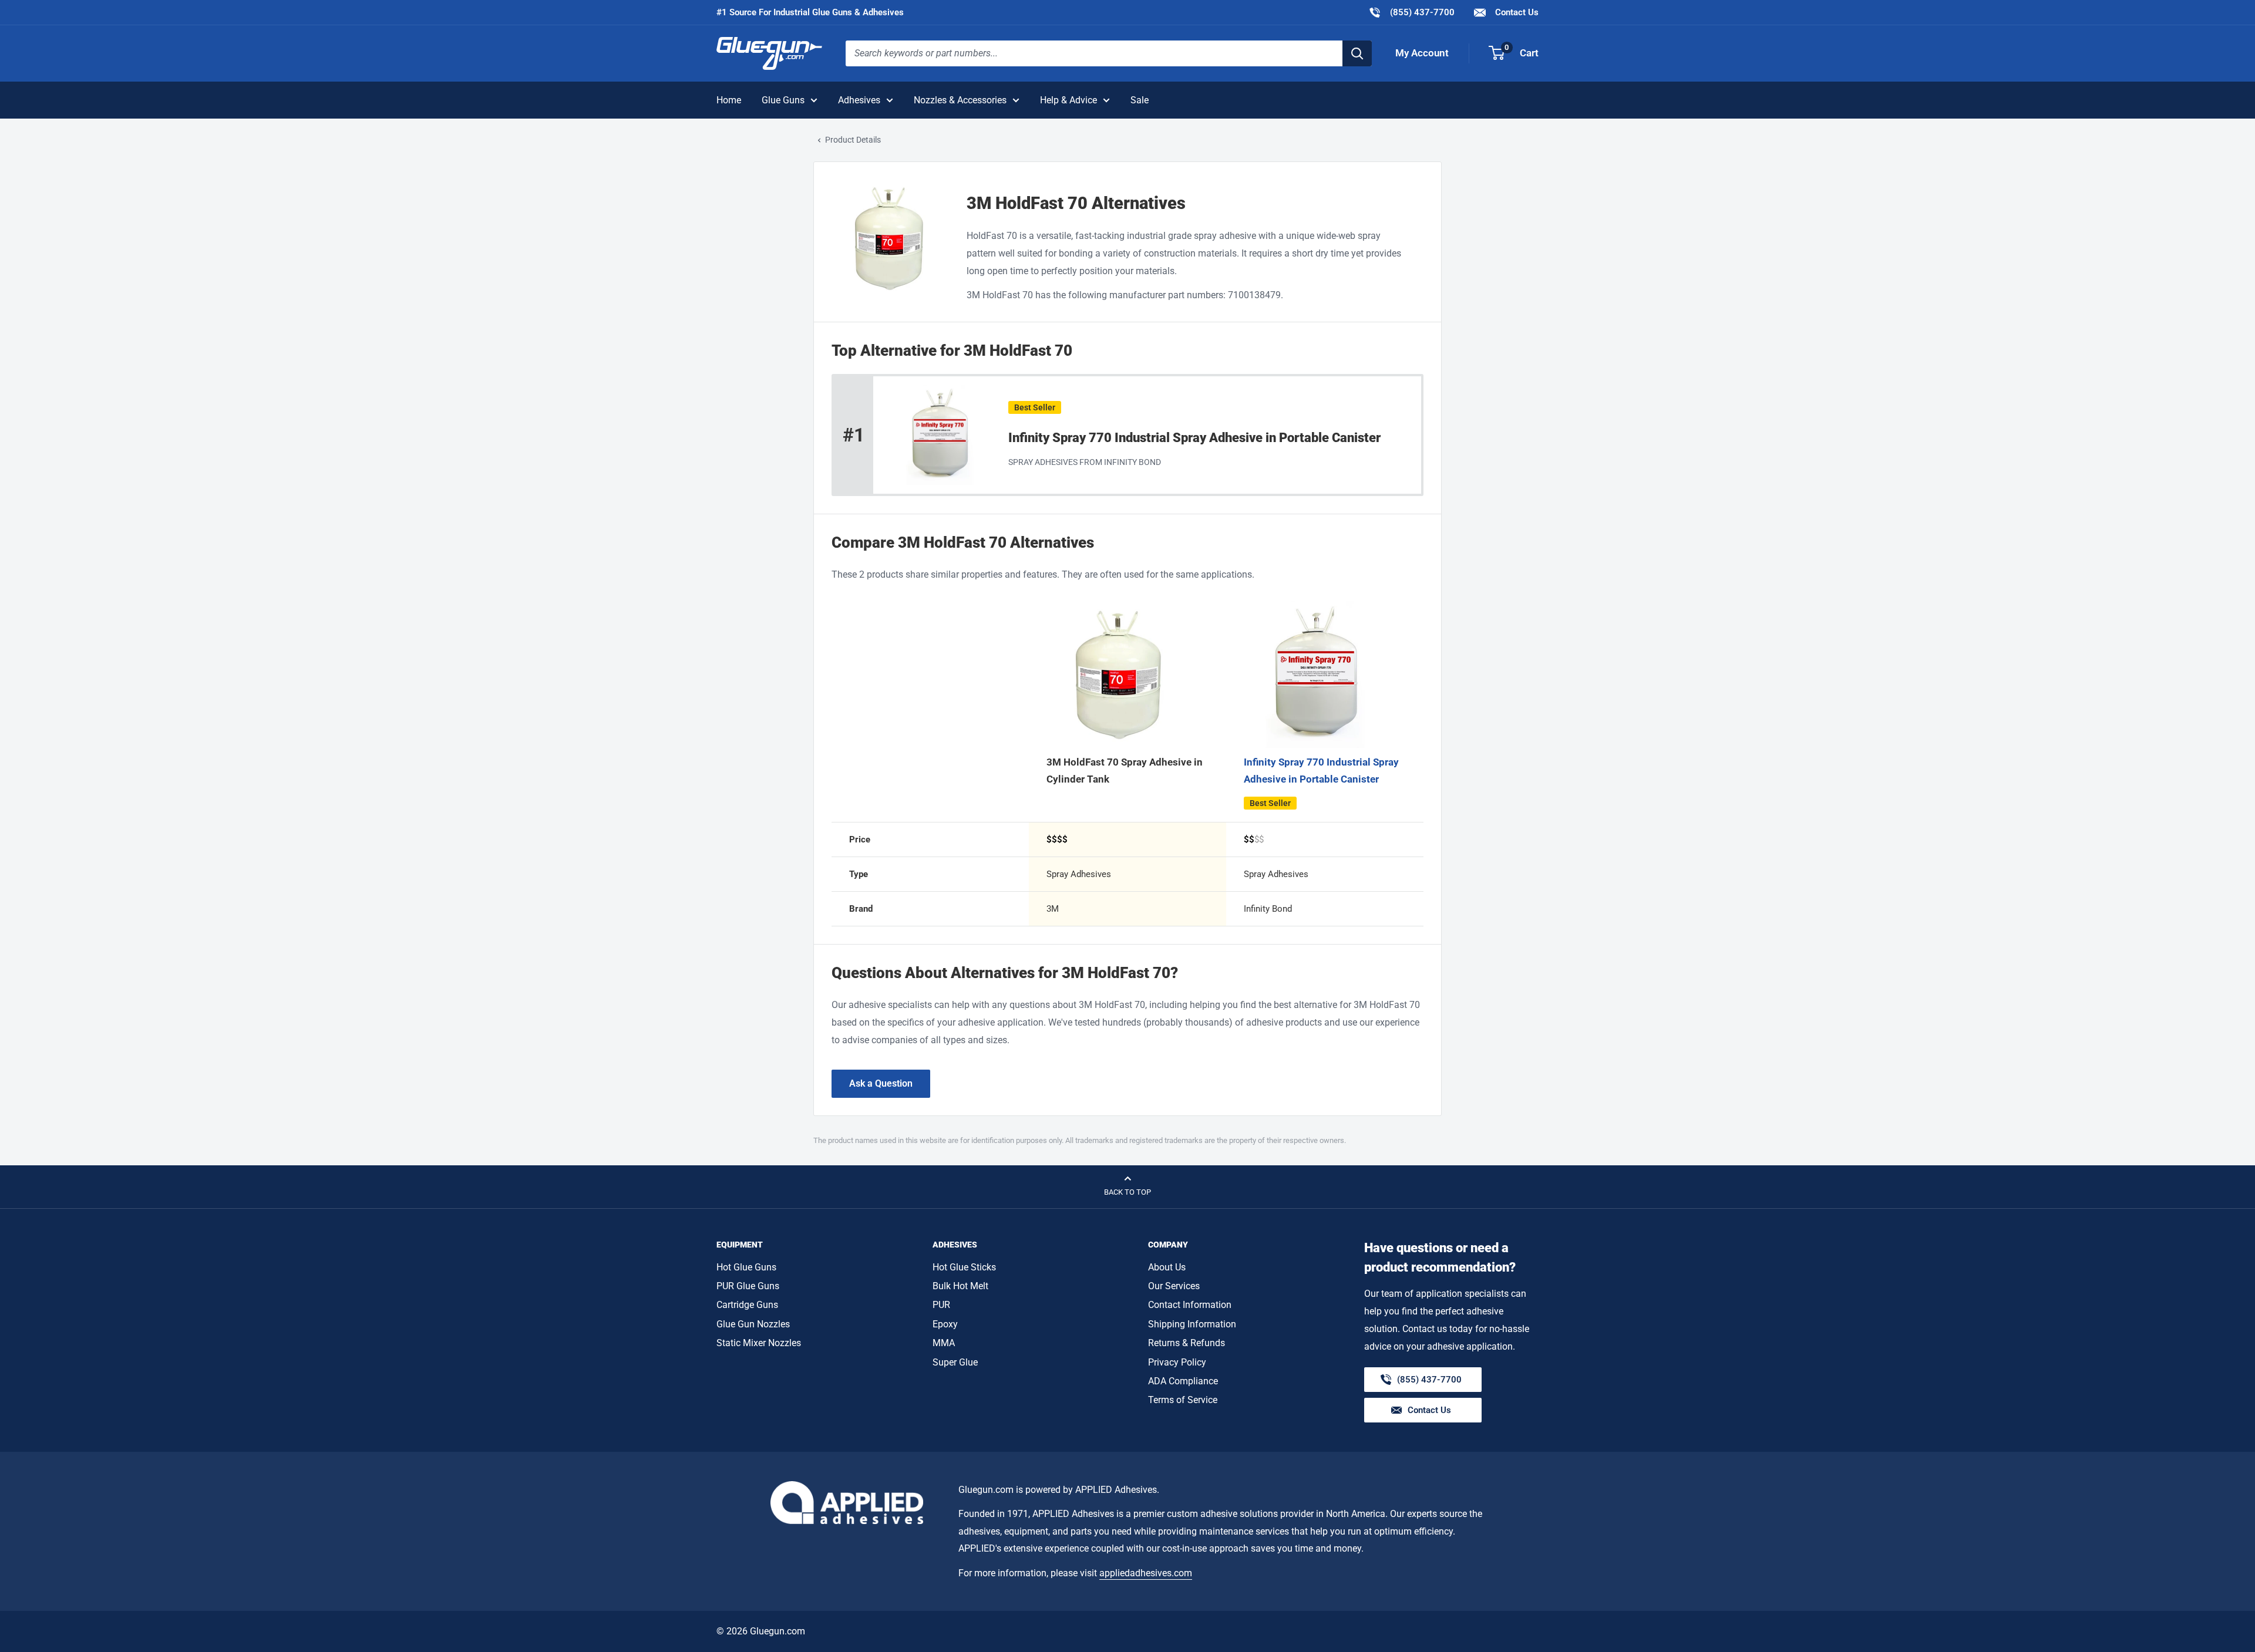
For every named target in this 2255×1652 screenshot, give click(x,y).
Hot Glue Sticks (964, 1267)
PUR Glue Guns (748, 1286)
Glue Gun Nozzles (753, 1324)
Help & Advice (1068, 100)
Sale (1140, 100)
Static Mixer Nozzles (759, 1343)
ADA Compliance (1183, 1381)
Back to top (1127, 1192)
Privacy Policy (1177, 1362)
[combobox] (1094, 53)
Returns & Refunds (1187, 1343)
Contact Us (1516, 12)
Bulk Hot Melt (960, 1286)
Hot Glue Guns (746, 1267)
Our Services (1174, 1286)
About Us (1167, 1267)
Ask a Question (881, 1083)
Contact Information (1190, 1305)
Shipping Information (1192, 1324)
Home (729, 100)
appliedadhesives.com (1146, 1573)
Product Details (853, 140)
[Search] (1357, 53)
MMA (944, 1343)
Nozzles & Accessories (960, 100)
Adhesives (859, 100)
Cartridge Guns (747, 1305)
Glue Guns (783, 100)
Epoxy (945, 1324)
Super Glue (955, 1362)
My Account (1422, 53)
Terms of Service (1183, 1400)
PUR (941, 1305)
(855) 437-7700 (1411, 12)
